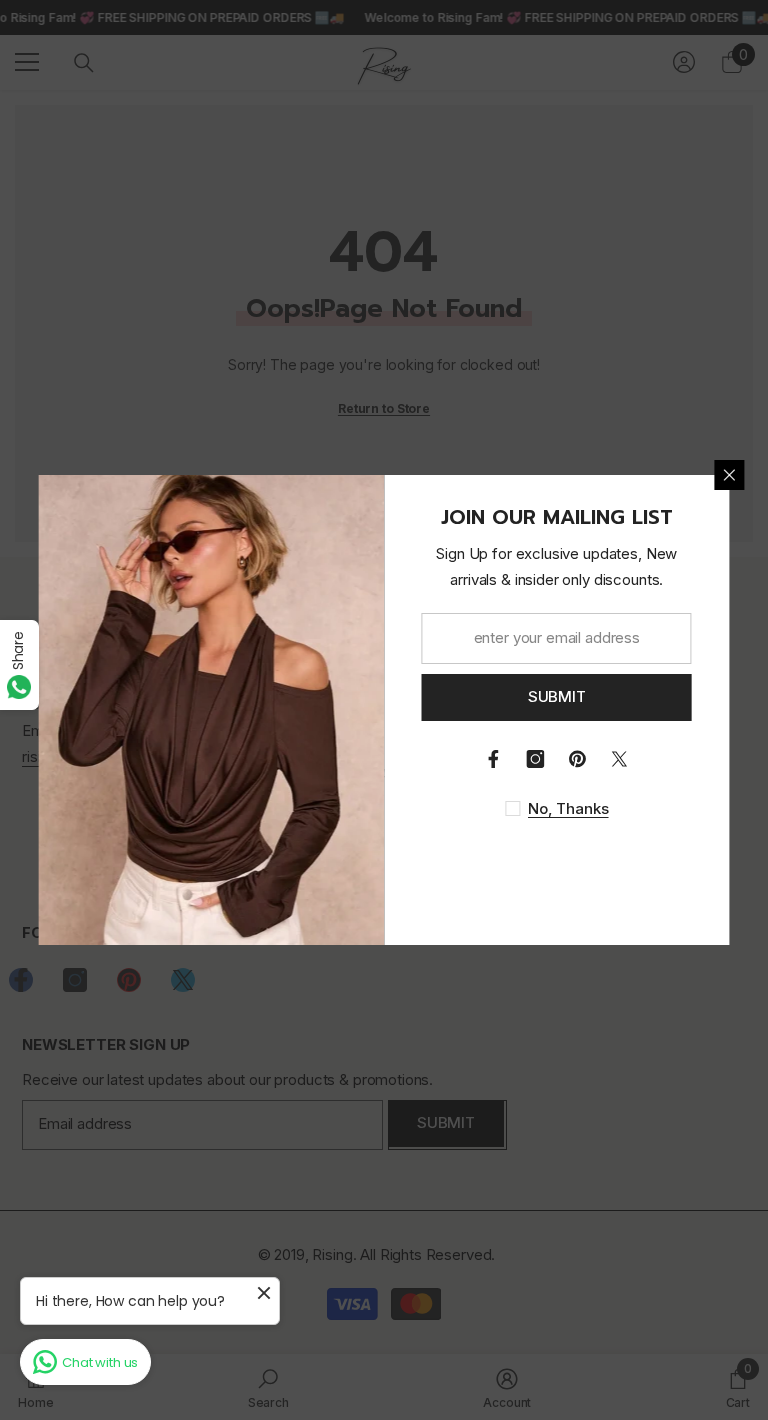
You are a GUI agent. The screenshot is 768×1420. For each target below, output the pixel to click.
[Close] (730, 475)
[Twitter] (620, 759)
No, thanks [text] (568, 808)
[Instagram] (536, 759)
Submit (557, 696)
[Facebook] (494, 759)
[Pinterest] (578, 759)
